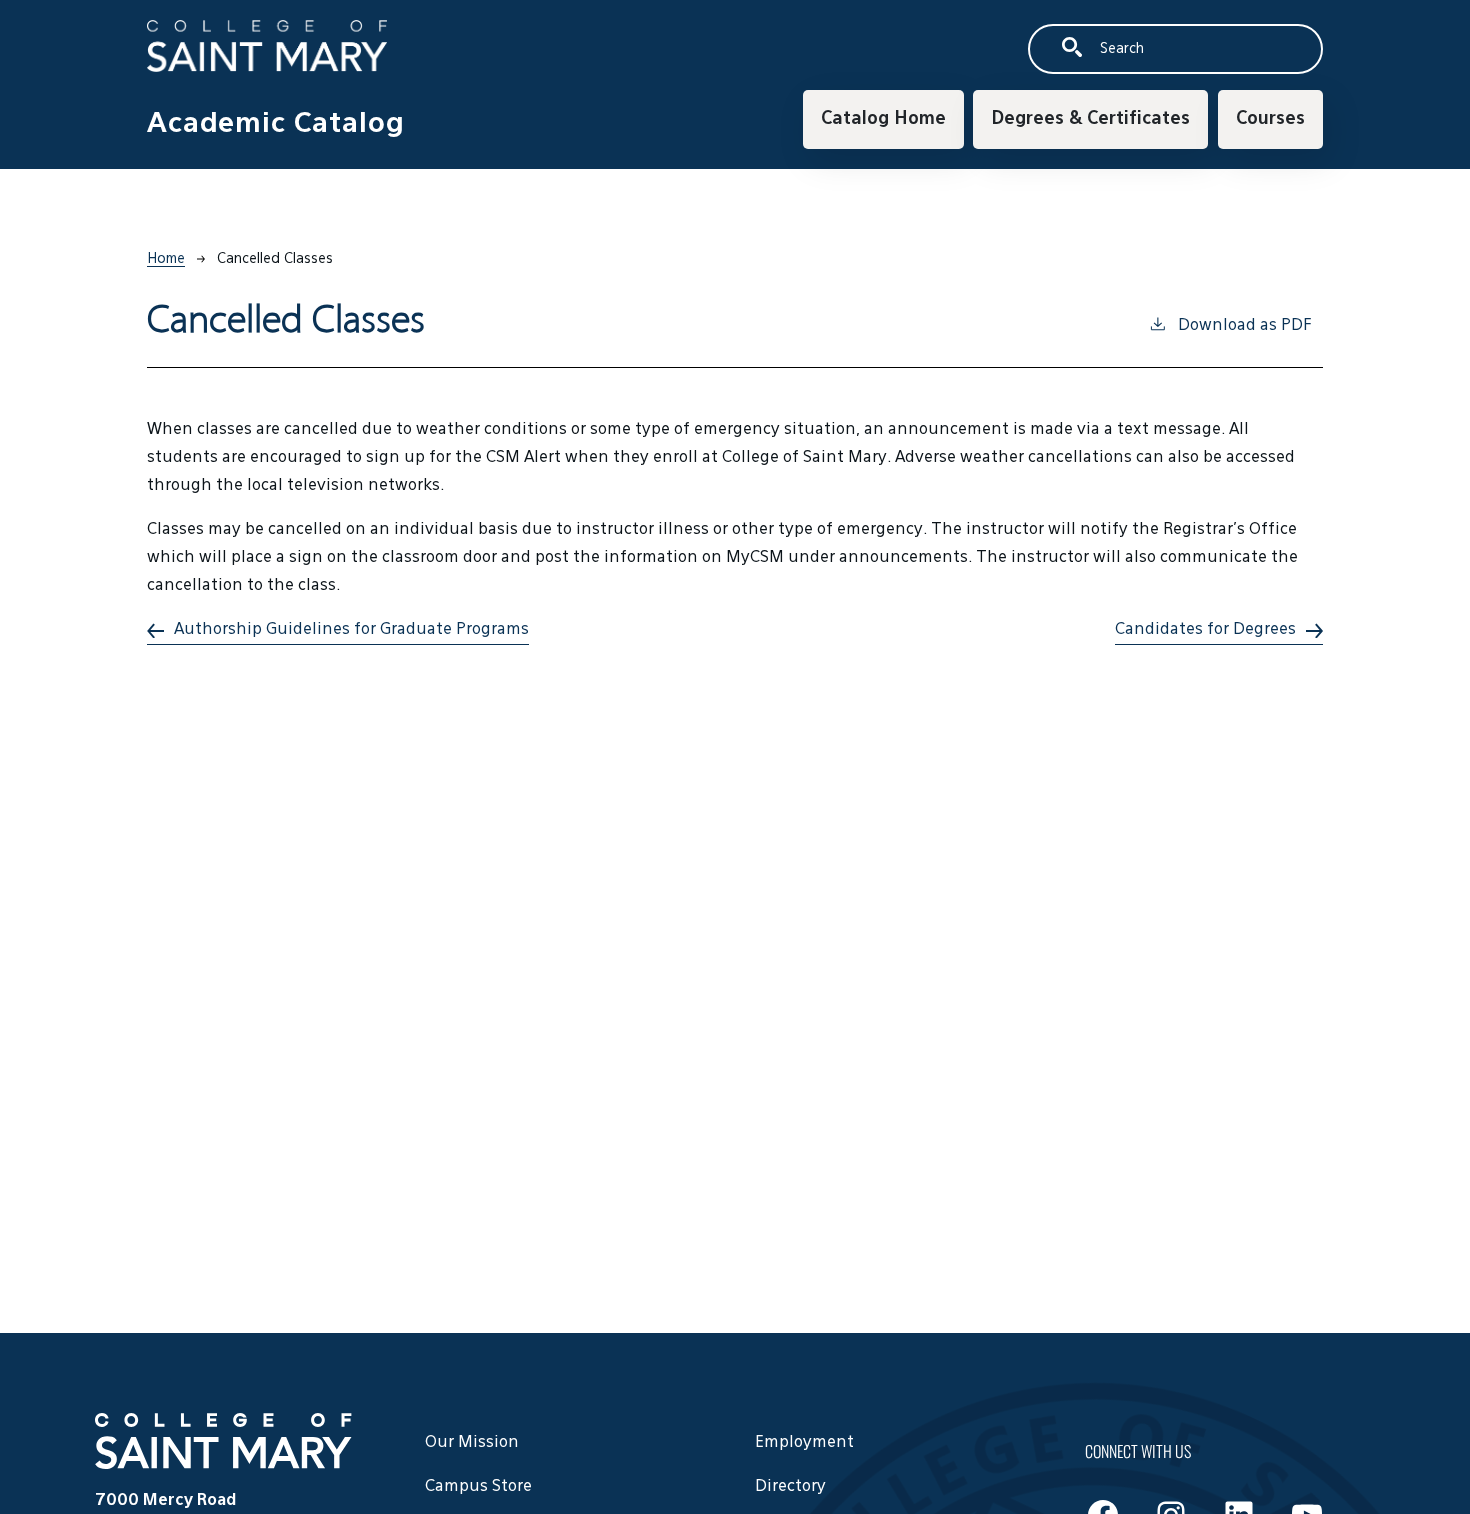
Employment (804, 1443)
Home (166, 259)
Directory (790, 1487)
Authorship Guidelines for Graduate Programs (351, 630)
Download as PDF (1244, 326)
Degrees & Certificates (1090, 119)
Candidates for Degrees (1205, 630)
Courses (1270, 119)
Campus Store (478, 1487)
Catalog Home (883, 119)
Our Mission (472, 1443)
